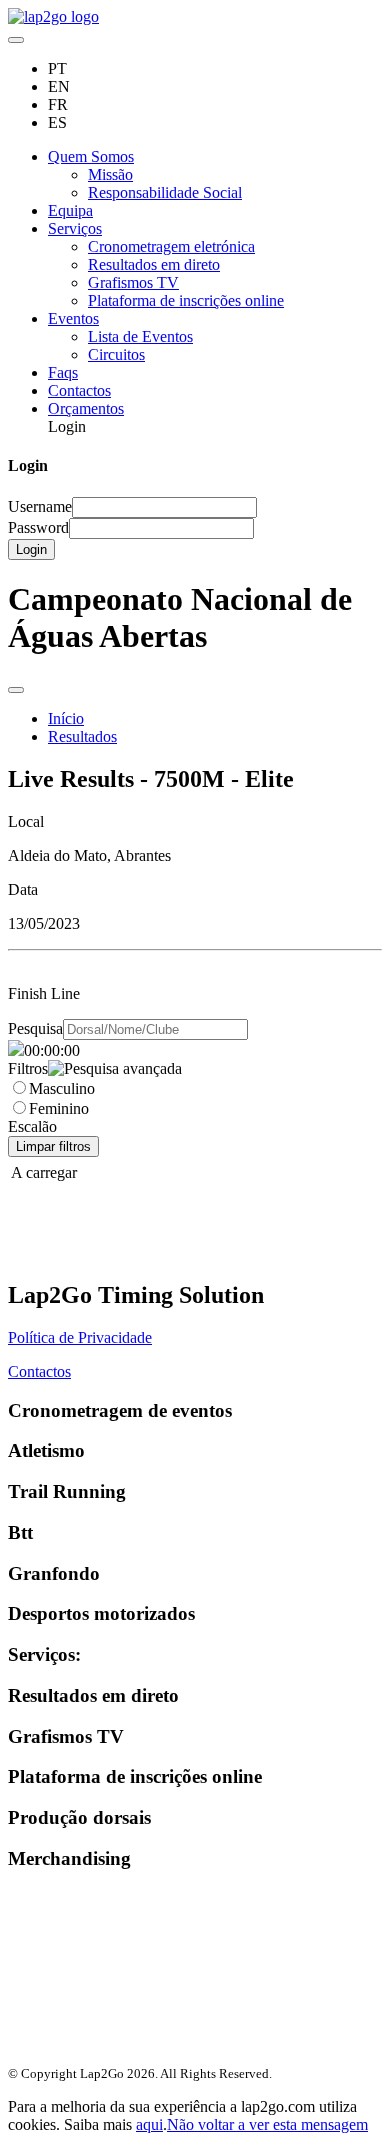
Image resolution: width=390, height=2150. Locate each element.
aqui (149, 2124)
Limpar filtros (53, 1146)
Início (66, 718)
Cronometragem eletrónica (171, 246)
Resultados (82, 736)
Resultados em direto (154, 264)
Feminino (59, 1108)
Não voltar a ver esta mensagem (267, 2124)
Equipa (70, 210)
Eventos (73, 318)
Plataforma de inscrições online (186, 300)
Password (38, 527)
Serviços (75, 228)
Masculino (62, 1088)
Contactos (79, 390)
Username (40, 506)
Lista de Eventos (140, 336)
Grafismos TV (133, 282)
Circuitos (116, 354)
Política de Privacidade (80, 1337)
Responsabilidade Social (165, 192)
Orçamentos (86, 408)
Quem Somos (91, 156)
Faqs (63, 372)
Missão (110, 174)
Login (31, 549)
